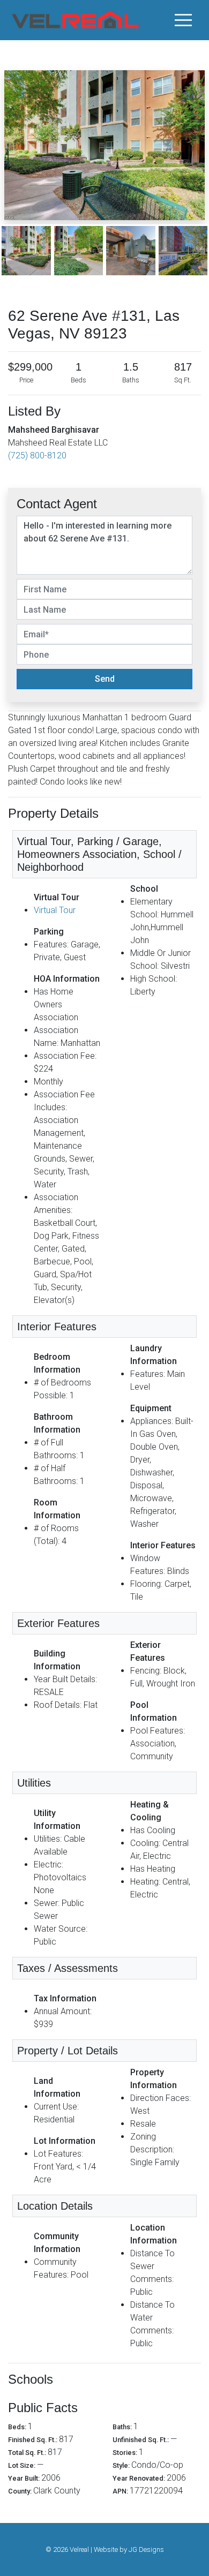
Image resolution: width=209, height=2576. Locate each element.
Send (105, 679)
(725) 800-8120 (37, 455)
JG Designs (146, 2549)
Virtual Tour (55, 910)
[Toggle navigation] (183, 20)
